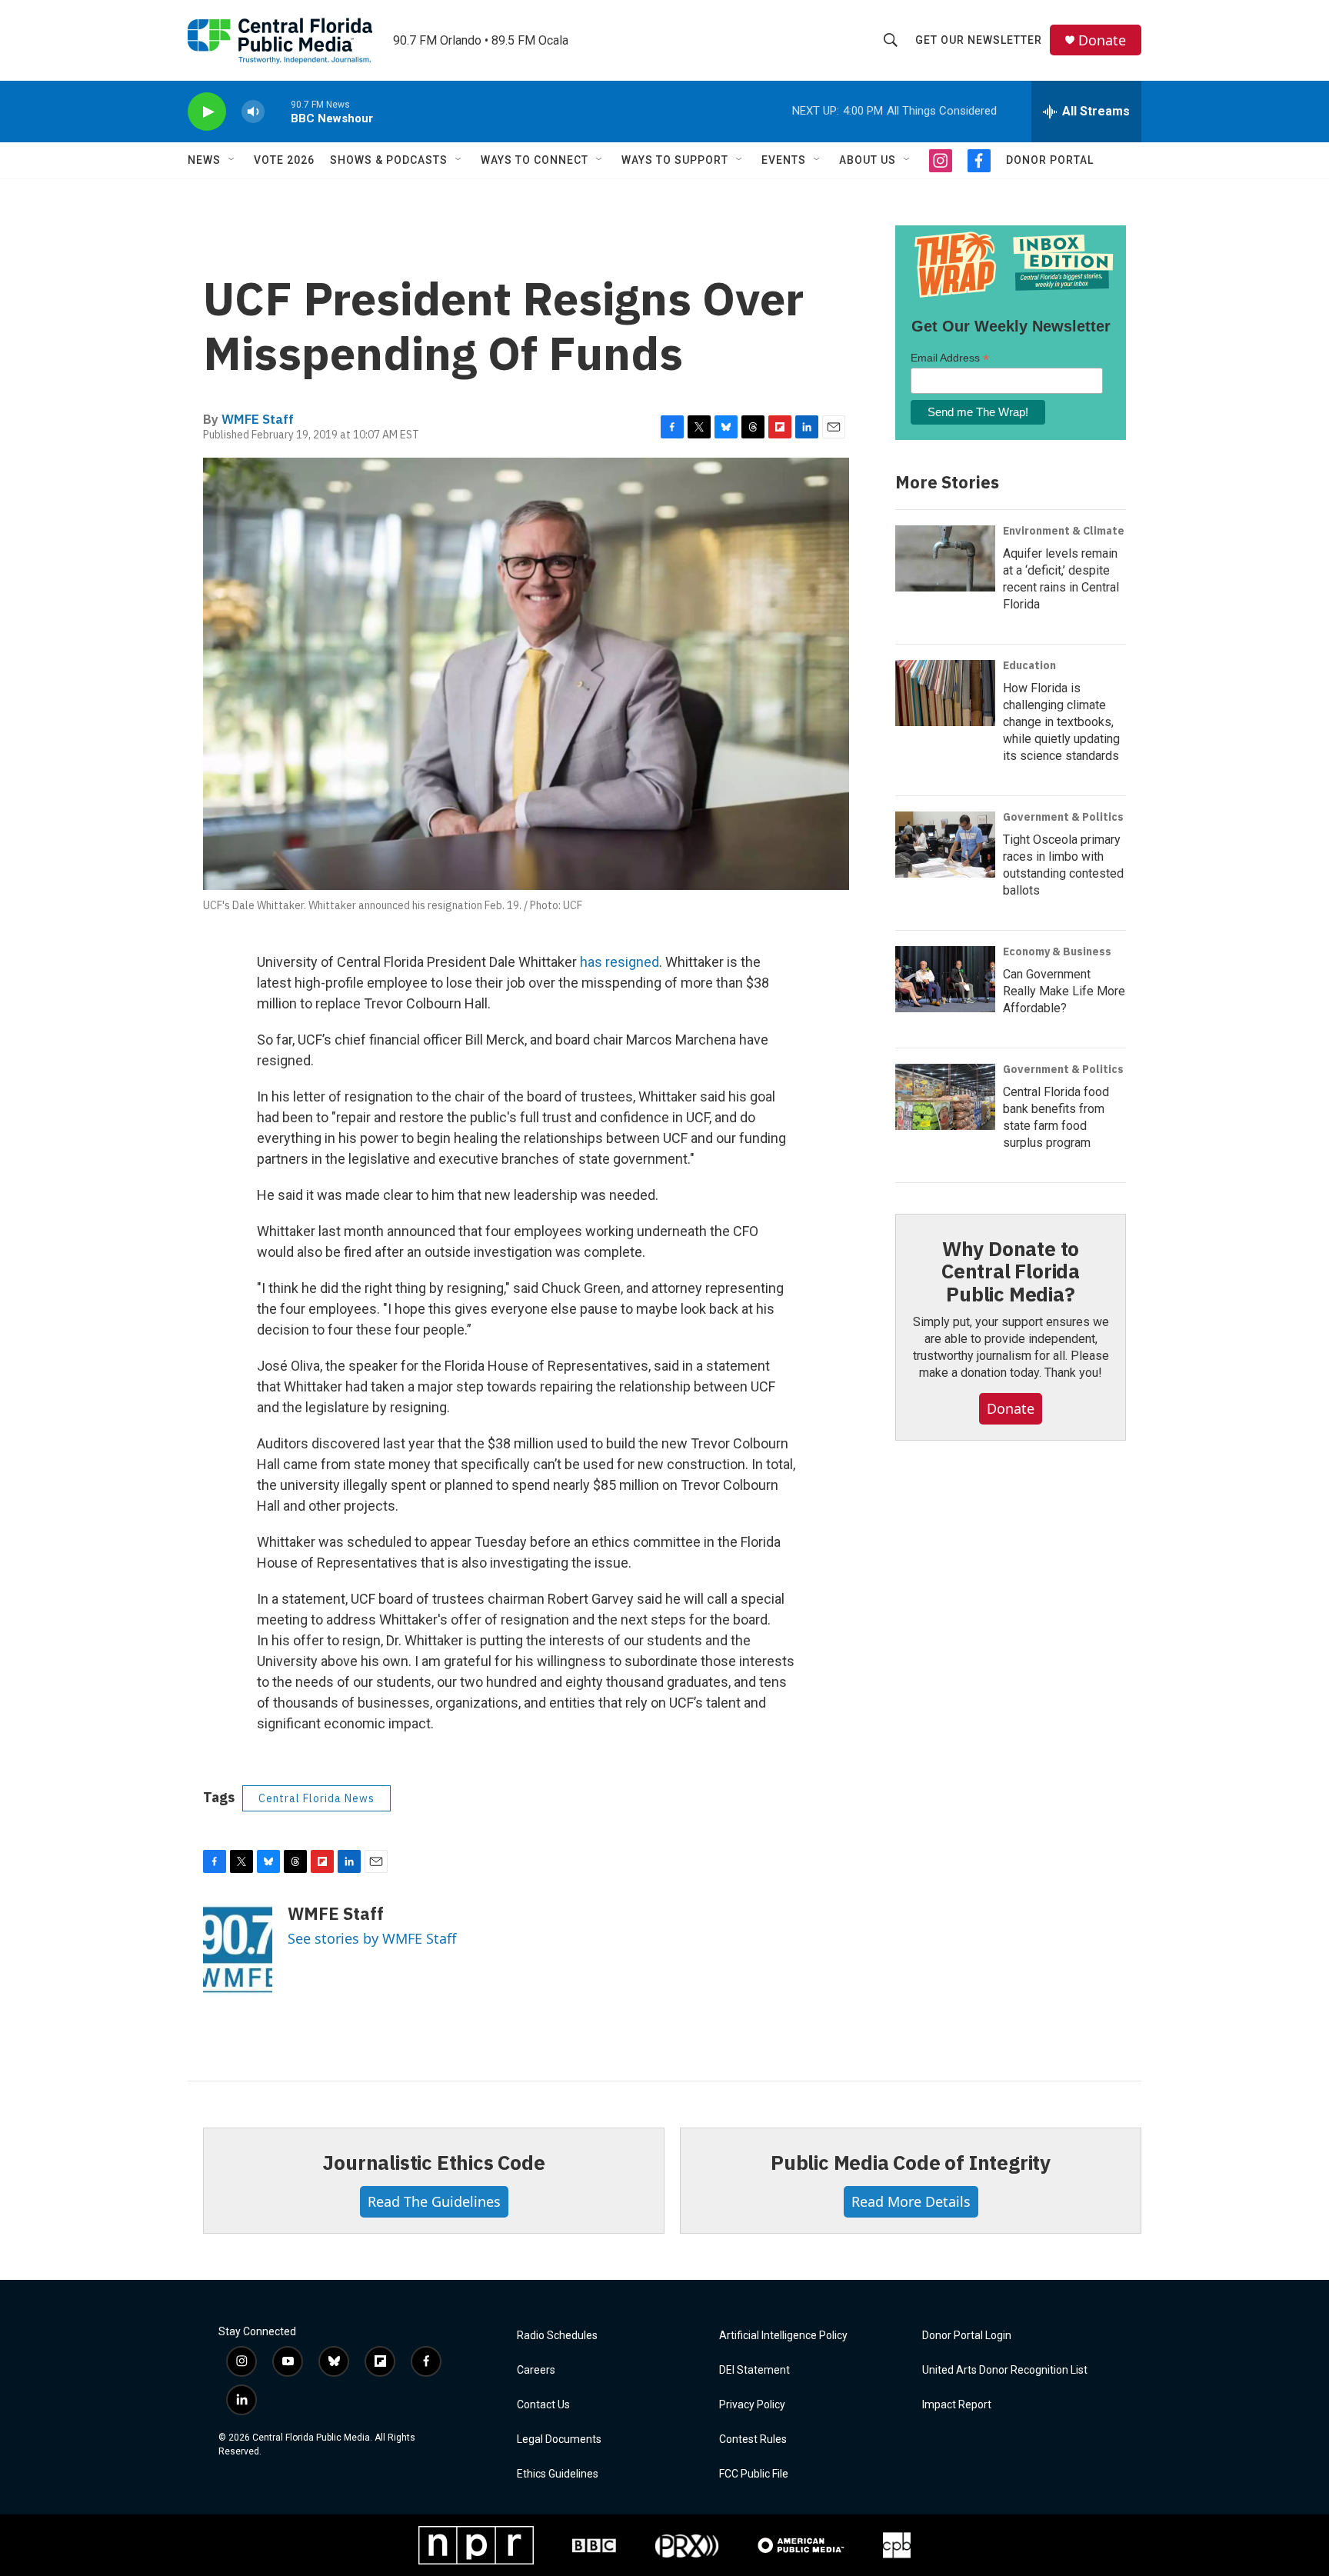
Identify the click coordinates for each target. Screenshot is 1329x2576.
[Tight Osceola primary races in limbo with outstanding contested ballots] (945, 845)
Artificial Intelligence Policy (783, 2336)
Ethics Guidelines (558, 2474)
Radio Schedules (557, 2336)
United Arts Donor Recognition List (1005, 2370)
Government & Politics (1063, 817)
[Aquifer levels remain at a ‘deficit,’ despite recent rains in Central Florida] (945, 558)
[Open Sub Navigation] (232, 160)
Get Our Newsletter (979, 40)
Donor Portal (1050, 160)
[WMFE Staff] (238, 1950)
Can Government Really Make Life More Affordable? (1064, 991)
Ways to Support (675, 160)
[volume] (253, 112)
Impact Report (957, 2405)
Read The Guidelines (434, 2201)
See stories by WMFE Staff (372, 1938)
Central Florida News (316, 1798)
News (204, 160)
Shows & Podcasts (389, 160)
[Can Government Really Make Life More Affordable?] (945, 979)
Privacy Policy (752, 2405)
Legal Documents (559, 2439)
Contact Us (543, 2405)
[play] (207, 112)
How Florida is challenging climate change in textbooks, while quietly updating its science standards (1061, 722)
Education (1029, 665)
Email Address (950, 358)
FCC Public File (754, 2474)
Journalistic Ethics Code (433, 2162)
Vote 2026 (284, 160)
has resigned (620, 962)
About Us (868, 160)
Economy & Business (1057, 951)
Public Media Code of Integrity (911, 2162)
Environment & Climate (1064, 531)
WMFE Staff (258, 419)
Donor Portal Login (967, 2336)
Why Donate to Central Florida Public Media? (1011, 1271)
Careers (536, 2370)
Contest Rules (753, 2439)
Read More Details (911, 2201)
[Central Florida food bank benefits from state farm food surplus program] (945, 1097)
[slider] (278, 111)
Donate (1102, 40)
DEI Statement (754, 2370)
